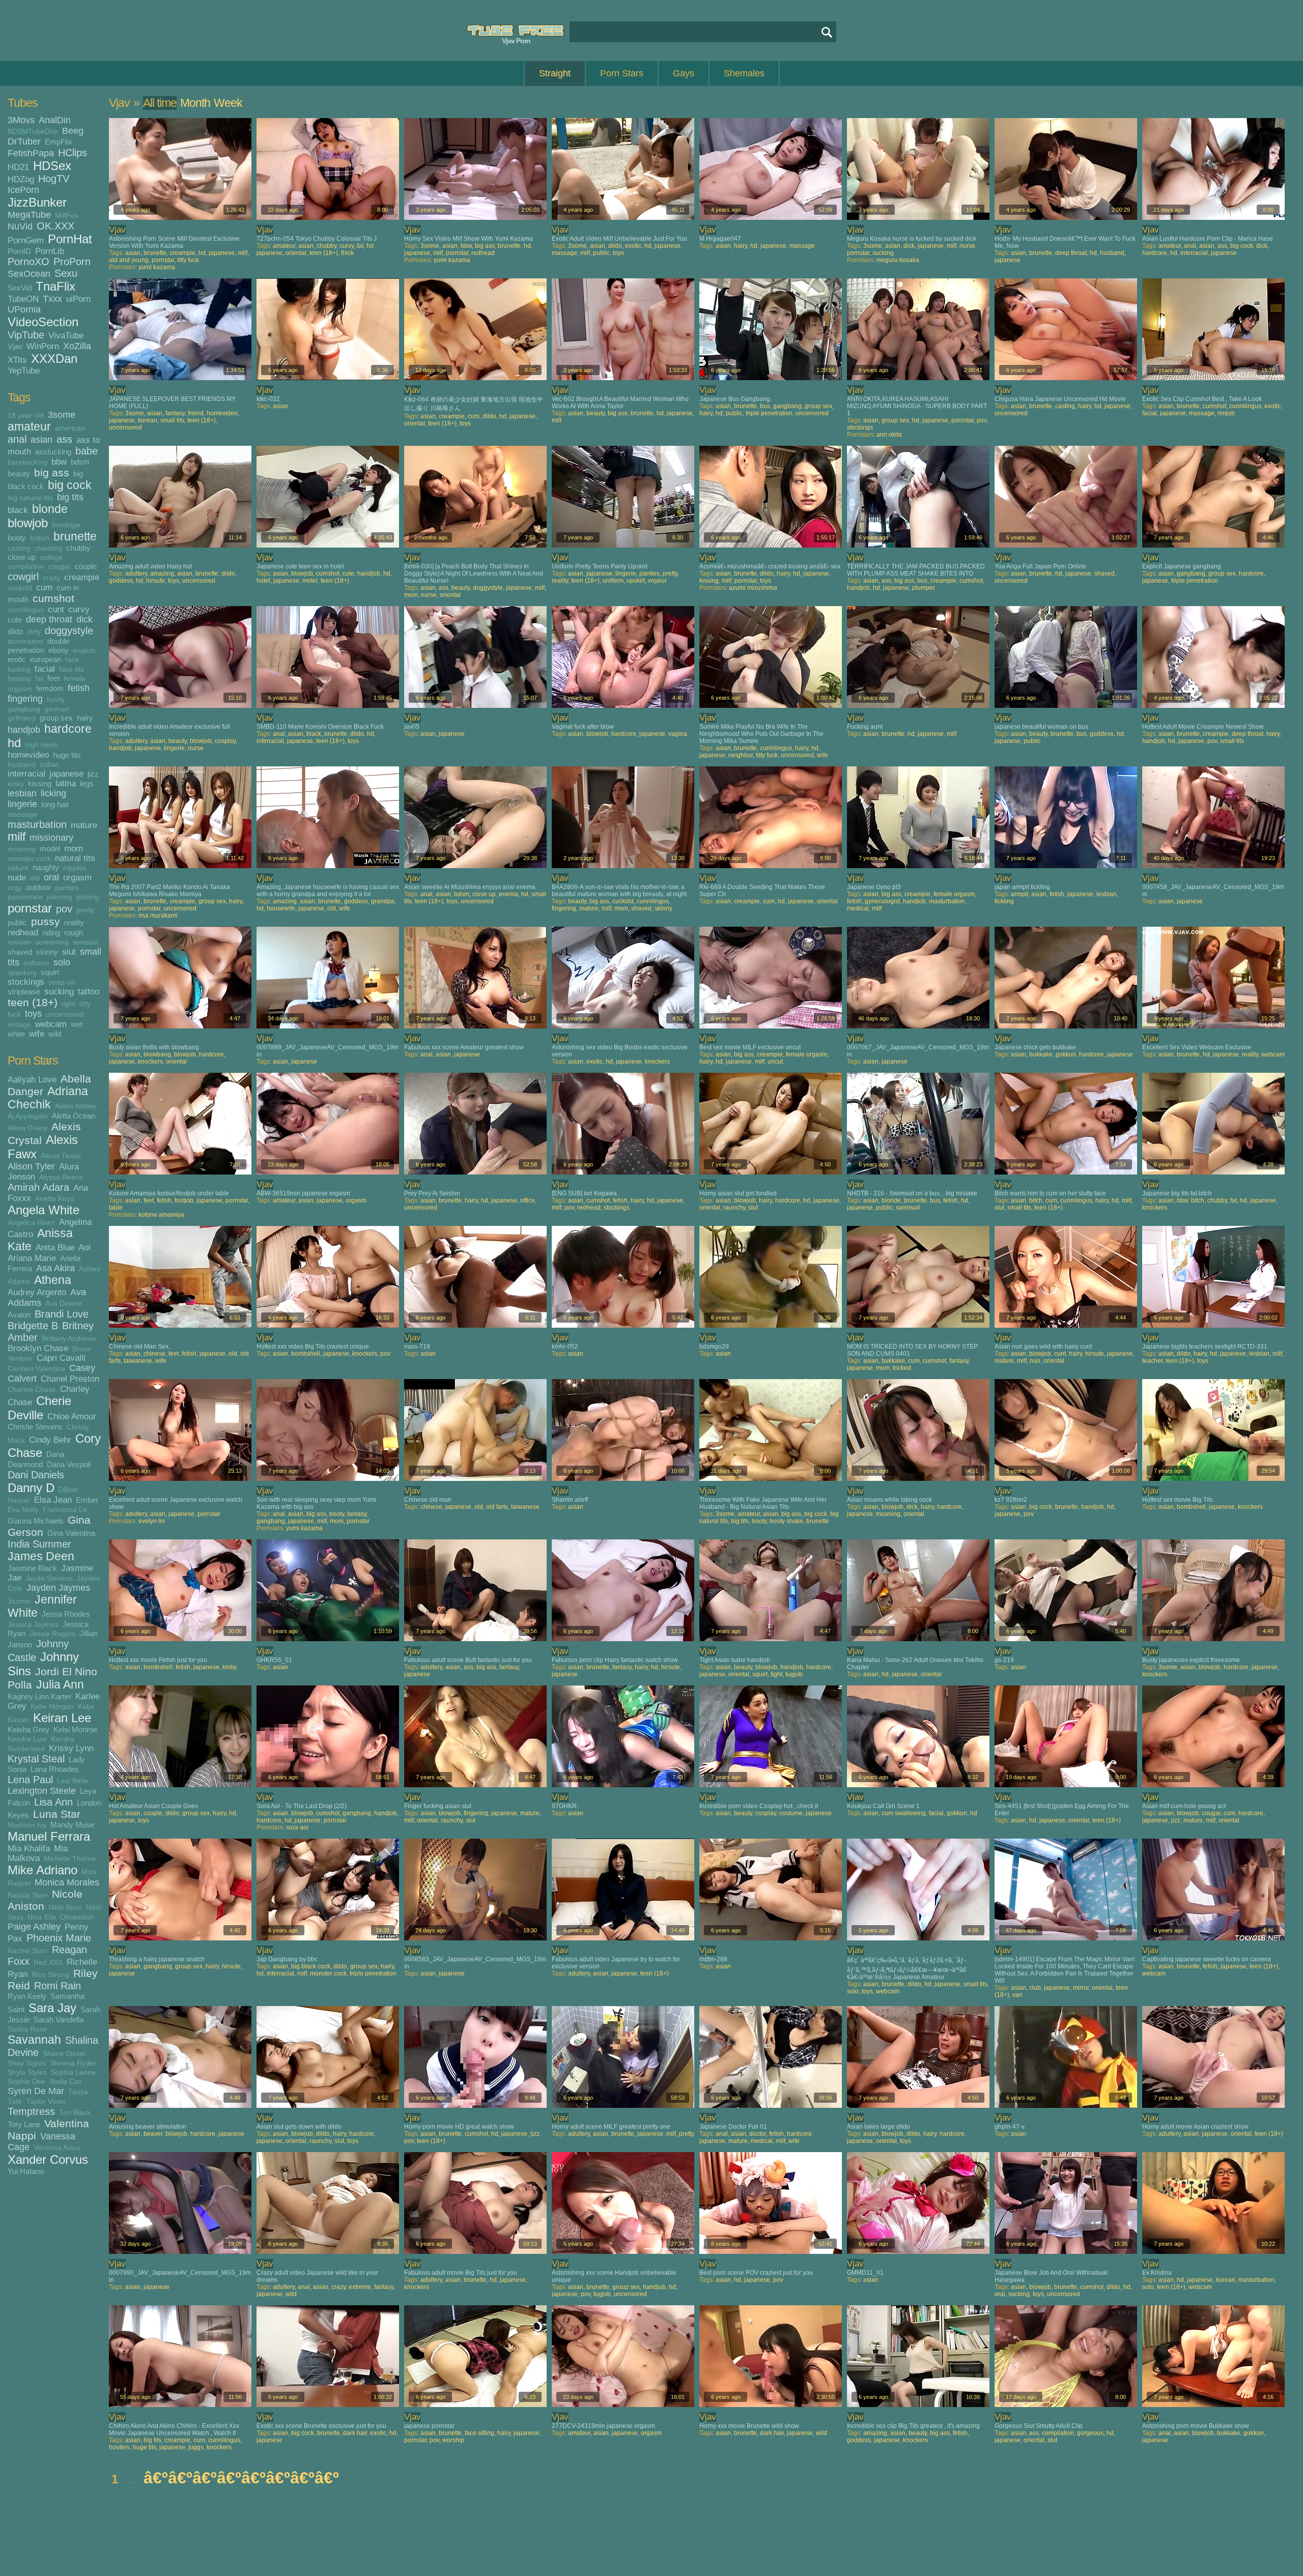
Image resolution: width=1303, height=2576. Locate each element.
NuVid (20, 226)
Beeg (73, 131)
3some (62, 415)
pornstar (30, 908)
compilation (26, 567)
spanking (22, 973)
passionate (25, 897)
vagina (678, 734)
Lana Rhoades (55, 1769)
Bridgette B (33, 1326)
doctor (758, 2134)
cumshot (53, 598)
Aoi (84, 1247)
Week (228, 103)
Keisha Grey (29, 1729)
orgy (15, 888)
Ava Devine (64, 1304)
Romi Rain (58, 1986)
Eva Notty (23, 1510)
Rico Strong (50, 1975)
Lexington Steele (42, 1791)
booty (17, 538)
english (84, 651)
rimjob (1226, 413)
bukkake (1041, 1054)
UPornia (24, 309)
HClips (73, 153)
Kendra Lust (27, 1739)
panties (67, 888)
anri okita (889, 435)
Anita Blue (55, 1247)
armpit (1019, 894)
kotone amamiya (161, 1215)
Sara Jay (52, 2008)
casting (19, 548)
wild (55, 1034)
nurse (967, 246)
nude (17, 877)
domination (25, 641)
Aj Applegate (28, 1116)
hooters (119, 2447)
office (528, 1200)
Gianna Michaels (36, 1521)
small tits (172, 420)
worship (453, 2440)
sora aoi (297, 1827)
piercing (60, 897)
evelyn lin (152, 1521)
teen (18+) (33, 1002)
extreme (360, 2287)
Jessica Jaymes (33, 1625)
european (46, 659)
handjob (24, 730)
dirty (34, 632)
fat (39, 679)
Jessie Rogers (52, 1634)
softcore (36, 963)
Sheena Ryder (73, 2063)
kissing (40, 783)
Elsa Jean (53, 1500)
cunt (56, 609)
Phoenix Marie (59, 1938)
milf (17, 837)
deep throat (49, 619)
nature (18, 868)
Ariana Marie (32, 1258)
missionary (51, 838)
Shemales (744, 73)
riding (51, 933)
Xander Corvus (48, 2159)
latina (66, 783)
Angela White (44, 1210)
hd (14, 743)
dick (84, 619)
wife (37, 1034)
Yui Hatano (26, 2171)
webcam (51, 1024)
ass (64, 439)
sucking (59, 991)
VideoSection (43, 322)
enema (508, 894)
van (1017, 1995)
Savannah (34, 2040)
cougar (60, 567)
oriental (296, 253)
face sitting (479, 2433)
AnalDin (55, 120)
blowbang (157, 1054)
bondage (66, 525)
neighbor (741, 755)
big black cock (311, 1966)
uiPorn (78, 299)
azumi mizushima (753, 588)
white (16, 1034)
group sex (56, 718)
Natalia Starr (28, 1895)
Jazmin (19, 1601)
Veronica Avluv (57, 2148)
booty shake (786, 1521)
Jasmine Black (32, 1568)
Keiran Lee (62, 1718)
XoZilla (77, 346)
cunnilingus (26, 610)
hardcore (68, 729)
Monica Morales (67, 1882)
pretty (86, 910)
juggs (196, 2447)
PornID (19, 251)
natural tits (75, 858)
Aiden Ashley (76, 1106)
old (35, 878)
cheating (48, 548)
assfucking (53, 452)
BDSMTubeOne (33, 132)
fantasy (19, 679)
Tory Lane (24, 2124)
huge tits (67, 755)
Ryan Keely (27, 1996)
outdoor (38, 887)
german (57, 709)
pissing (88, 897)
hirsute (155, 581)
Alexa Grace (27, 1128)
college (51, 557)
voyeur (657, 581)
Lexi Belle (73, 1781)
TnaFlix (55, 286)
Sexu (66, 273)
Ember (87, 1500)
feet (53, 678)
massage (22, 814)
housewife (281, 908)
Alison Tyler (31, 1166)
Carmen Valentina (36, 1369)
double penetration (38, 646)
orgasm (77, 877)
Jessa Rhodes (66, 1614)
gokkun (1066, 1054)
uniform (613, 581)
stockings (26, 982)
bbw (59, 462)
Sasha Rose (27, 2029)
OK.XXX (55, 226)
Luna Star (57, 1814)
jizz (93, 774)
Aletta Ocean (74, 1116)
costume (791, 1813)
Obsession (77, 1917)
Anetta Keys (54, 1199)
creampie (82, 577)
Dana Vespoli (69, 1464)
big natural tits (30, 498)
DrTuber (24, 141)
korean (148, 420)
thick (347, 253)
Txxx (52, 299)
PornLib (50, 251)
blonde (50, 509)
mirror (1081, 1988)
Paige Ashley (34, 1927)
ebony (59, 650)
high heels (41, 745)
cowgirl (23, 577)
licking (53, 793)
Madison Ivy (27, 1825)
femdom (50, 688)
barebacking (27, 462)
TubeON (23, 299)
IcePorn (23, 190)
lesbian (22, 793)
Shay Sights (27, 2063)
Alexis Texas (61, 1156)
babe (87, 451)
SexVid (20, 288)
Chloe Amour (72, 1416)
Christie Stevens (35, 1427)
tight (68, 1004)
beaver (153, 2134)
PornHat (70, 239)
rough (74, 933)
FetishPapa (31, 153)
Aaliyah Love (32, 1079)
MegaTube (29, 215)
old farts (497, 1507)
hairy (85, 718)
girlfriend (22, 718)
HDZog (21, 179)
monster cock (29, 859)
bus (765, 406)
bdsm (80, 462)
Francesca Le (65, 1510)
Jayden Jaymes (58, 1588)
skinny (47, 952)
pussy (46, 921)
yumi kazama (157, 267)
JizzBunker (37, 202)
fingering (25, 699)
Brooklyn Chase (38, 1348)
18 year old (26, 416)
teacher (1152, 1361)
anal (17, 439)
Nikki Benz (65, 1908)
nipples (75, 868)
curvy (79, 609)
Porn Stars (622, 73)
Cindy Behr (50, 1440)
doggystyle (69, 631)
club (1035, 1988)
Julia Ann (60, 1685)
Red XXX (48, 1963)
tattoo (89, 991)
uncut (775, 1062)
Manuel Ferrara (49, 1836)
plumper (924, 588)
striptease (24, 992)
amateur (29, 427)
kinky (16, 784)
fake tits (72, 669)
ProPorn (72, 262)
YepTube (24, 370)
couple (86, 566)
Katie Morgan (52, 1707)
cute (15, 620)
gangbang (24, 709)
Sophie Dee (26, 2082)
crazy (51, 578)
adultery (136, 574)
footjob (184, 1200)
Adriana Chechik (48, 1098)
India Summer (39, 1544)
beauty (19, 474)
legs (87, 783)
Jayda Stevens (49, 1578)
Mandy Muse (72, 1825)
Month (195, 103)
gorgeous (1090, 2433)
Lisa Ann (53, 1802)
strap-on (62, 982)
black (18, 510)
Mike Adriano (43, 1870)
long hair (55, 804)
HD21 (18, 167)
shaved (20, 952)
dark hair (355, 2433)
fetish (79, 688)
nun (1035, 1361)
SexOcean (29, 274)
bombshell (306, 1354)
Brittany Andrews (69, 1339)
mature (84, 825)
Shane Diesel (64, 2054)
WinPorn (43, 346)
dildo (15, 631)
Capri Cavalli (61, 1358)
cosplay (225, 741)
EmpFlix (59, 142)
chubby (78, 548)
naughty (46, 867)
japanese (66, 774)
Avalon (19, 1315)
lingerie (22, 804)
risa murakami (158, 915)
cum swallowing (904, 1813)
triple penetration (769, 413)
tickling (1004, 901)
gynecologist (882, 901)
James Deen (41, 1556)
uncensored (65, 1014)
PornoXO (29, 262)
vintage (19, 1025)
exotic (633, 246)
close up (22, 557)
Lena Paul (30, 1780)
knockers (150, 1062)
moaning (22, 849)
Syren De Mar (36, 2091)
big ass (52, 473)
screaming (52, 942)
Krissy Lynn (71, 1748)
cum (44, 587)
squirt (50, 972)
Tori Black (75, 2113)
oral (51, 877)
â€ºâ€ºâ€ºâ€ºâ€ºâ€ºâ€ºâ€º (241, 2478)
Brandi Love (62, 1314)
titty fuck (188, 260)
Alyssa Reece (61, 1177)
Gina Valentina (71, 1533)
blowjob (28, 523)
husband (22, 765)
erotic (17, 659)
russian (19, 942)
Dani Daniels (36, 1475)
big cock (70, 485)
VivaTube (66, 335)
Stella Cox (66, 2082)
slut (69, 952)
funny (56, 699)
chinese (154, 1354)
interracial (26, 774)
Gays (684, 73)
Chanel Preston (70, 1379)
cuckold (20, 588)
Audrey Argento (37, 1292)
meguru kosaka (898, 260)
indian (49, 765)
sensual (85, 942)
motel (310, 581)
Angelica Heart (31, 1223)
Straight (555, 73)
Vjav (15, 346)
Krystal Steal (36, 1759)
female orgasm (954, 894)
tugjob (794, 1674)
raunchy (734, 1208)
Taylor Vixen (46, 2101)
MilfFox (67, 216)
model (50, 849)
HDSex (52, 166)
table (116, 1208)
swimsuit (908, 1208)
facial (45, 669)
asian (41, 440)
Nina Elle (42, 1917)
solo (62, 962)
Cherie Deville (39, 1408)
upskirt (636, 581)
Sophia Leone (73, 2072)
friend (196, 413)
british (40, 538)
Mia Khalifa (29, 1848)
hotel (263, 581)
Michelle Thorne (70, 1859)
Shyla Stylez (27, 2072)
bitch (1036, 1200)
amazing (162, 574)
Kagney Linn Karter (39, 1696)
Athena (53, 1280)
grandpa (383, 901)
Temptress (31, 2111)
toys (33, 1014)
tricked (902, 1368)
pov (64, 909)
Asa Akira (55, 1268)
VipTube (26, 335)
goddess (121, 581)
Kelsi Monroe (75, 1729)
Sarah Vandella (59, 2020)
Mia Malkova (38, 1853)
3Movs (21, 120)
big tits (70, 497)
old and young (129, 260)
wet (77, 1024)
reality (74, 922)
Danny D (31, 1488)
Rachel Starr (28, 1951)
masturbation (37, 824)
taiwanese (138, 1361)
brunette (75, 537)
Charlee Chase (32, 1390)
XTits (17, 360)
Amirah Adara (38, 1187)
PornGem (26, 240)
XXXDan (54, 359)
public (17, 922)
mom (74, 848)
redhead (23, 932)
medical (858, 908)
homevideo (28, 755)
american (70, 428)
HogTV (54, 179)
